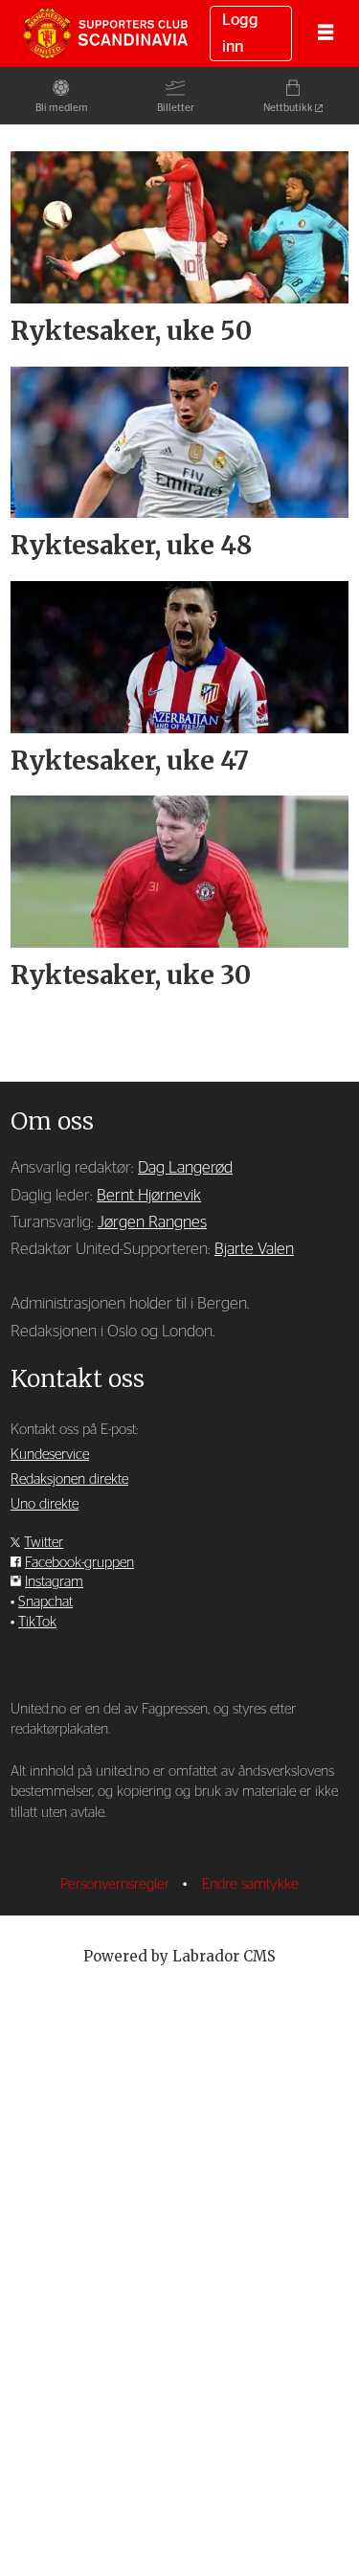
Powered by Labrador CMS (179, 1956)
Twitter (44, 1543)
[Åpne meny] (325, 34)
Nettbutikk (288, 108)
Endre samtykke (250, 1884)
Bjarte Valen (254, 1249)
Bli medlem (62, 108)
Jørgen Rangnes (152, 1222)
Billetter (176, 108)
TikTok (37, 1622)
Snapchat (45, 1602)
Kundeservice (50, 1455)
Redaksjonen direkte (69, 1479)
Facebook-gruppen (79, 1563)
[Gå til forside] (105, 33)
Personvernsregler (117, 1884)
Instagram (54, 1582)
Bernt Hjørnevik (149, 1196)
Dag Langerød (185, 1168)
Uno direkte (45, 1504)
